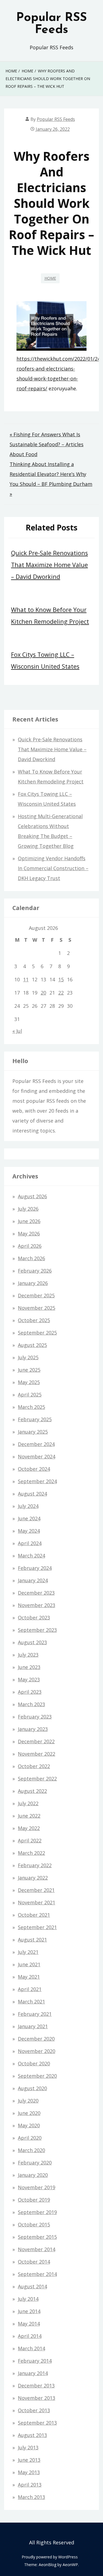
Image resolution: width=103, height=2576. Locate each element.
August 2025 (32, 1345)
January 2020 (33, 2175)
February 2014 (35, 2361)
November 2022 (37, 1754)
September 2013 (37, 2423)
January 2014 (33, 2373)
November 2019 (37, 2187)
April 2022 (30, 1840)
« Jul (17, 1031)
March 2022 (31, 1853)
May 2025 (29, 1382)
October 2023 (34, 1618)
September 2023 (37, 1630)
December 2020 (36, 2039)
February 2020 (35, 2163)
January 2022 (33, 1878)
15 (61, 979)
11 (26, 979)
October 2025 (34, 1320)
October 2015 (34, 2224)
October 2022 (34, 1766)
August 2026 (32, 1196)
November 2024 (37, 1456)
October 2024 (34, 1469)
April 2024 (30, 1543)
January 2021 (33, 2026)
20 (43, 993)
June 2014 (29, 2311)
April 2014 (30, 2336)
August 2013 (32, 2435)
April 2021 (30, 1989)
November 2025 (37, 1308)
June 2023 (29, 1667)
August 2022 (32, 1791)
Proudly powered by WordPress (50, 2557)
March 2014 (31, 2348)
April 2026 (30, 1246)
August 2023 (32, 1642)
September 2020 (37, 2076)
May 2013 (29, 2472)
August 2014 (32, 2286)
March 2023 (31, 1704)
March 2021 (31, 2002)
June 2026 (29, 1221)
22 (61, 993)
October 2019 (34, 2200)
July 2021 (28, 1952)
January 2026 (33, 1283)
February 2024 (35, 1568)
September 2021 (37, 1927)
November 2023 (37, 1605)
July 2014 (28, 2299)
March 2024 (31, 1556)
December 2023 (36, 1593)
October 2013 (34, 2410)
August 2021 (32, 1940)
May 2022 (29, 1828)
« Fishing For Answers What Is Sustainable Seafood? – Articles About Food (47, 444)
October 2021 (34, 1915)
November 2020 (37, 2051)
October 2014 (34, 2262)
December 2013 (36, 2386)
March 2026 (31, 1258)
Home (50, 278)
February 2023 (35, 1717)
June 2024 (29, 1518)
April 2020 (30, 2138)
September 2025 (37, 1333)
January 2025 (33, 1432)
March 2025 (31, 1407)
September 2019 (37, 2212)
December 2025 (36, 1295)
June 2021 (29, 1964)
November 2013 (37, 2398)
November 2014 (37, 2249)
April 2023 (30, 1692)
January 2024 (33, 1580)
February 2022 (35, 1865)
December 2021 (36, 1890)
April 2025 (30, 1395)
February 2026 (35, 1271)
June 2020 (29, 2113)
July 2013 (28, 2447)
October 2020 (34, 2063)
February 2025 (35, 1419)
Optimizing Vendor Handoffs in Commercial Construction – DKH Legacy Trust (53, 868)
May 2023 (29, 1679)
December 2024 (36, 1444)
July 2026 (28, 1209)
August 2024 (32, 1494)
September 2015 (37, 2237)
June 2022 (29, 1816)
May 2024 (29, 1531)
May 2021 (29, 1977)
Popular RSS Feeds (51, 24)
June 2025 (29, 1370)
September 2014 (37, 2274)
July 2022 (28, 1803)
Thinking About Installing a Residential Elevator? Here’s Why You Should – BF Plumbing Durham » (51, 479)
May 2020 (29, 2125)
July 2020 (28, 2101)
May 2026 (29, 1233)
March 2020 (31, 2150)
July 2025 (28, 1357)
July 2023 (28, 1655)
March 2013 (31, 2497)
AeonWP (70, 2565)
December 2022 (36, 1741)
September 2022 (37, 1779)
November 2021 (37, 1902)
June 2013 (29, 2460)
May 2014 (29, 2324)
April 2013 (30, 2485)
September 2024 (37, 1481)
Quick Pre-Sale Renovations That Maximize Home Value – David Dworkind (49, 565)
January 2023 (33, 1729)
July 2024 (28, 1506)
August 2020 (32, 2088)
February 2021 (35, 2014)
